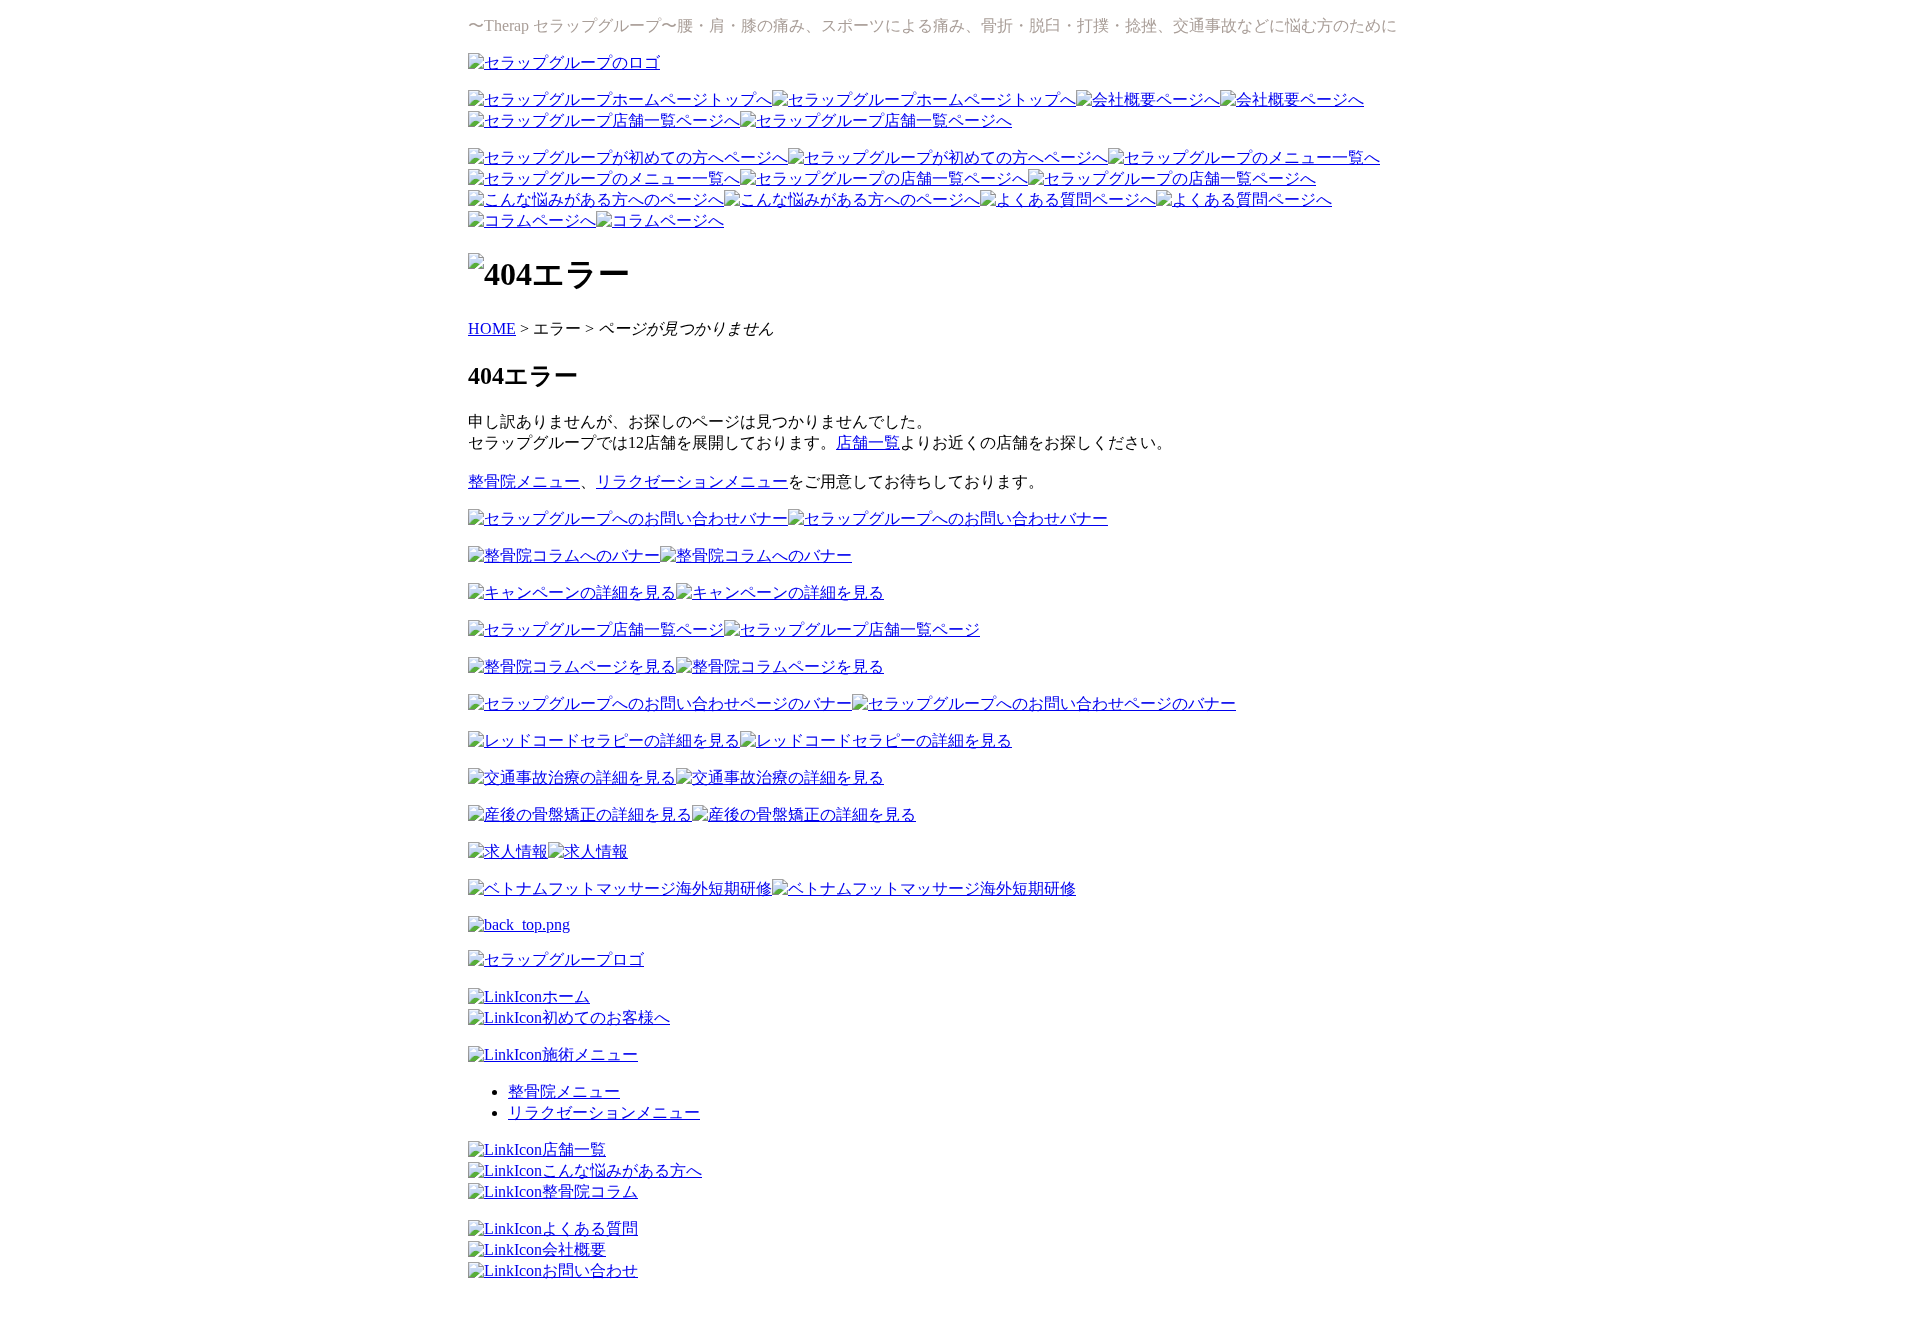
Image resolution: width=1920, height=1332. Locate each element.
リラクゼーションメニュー (692, 481)
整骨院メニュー (524, 481)
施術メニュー (590, 1054)
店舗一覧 (868, 442)
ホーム (566, 996)
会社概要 (574, 1249)
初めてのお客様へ (606, 1017)
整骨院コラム (590, 1191)
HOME (492, 328)
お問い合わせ (590, 1270)
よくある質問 (590, 1228)
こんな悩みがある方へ (622, 1170)
